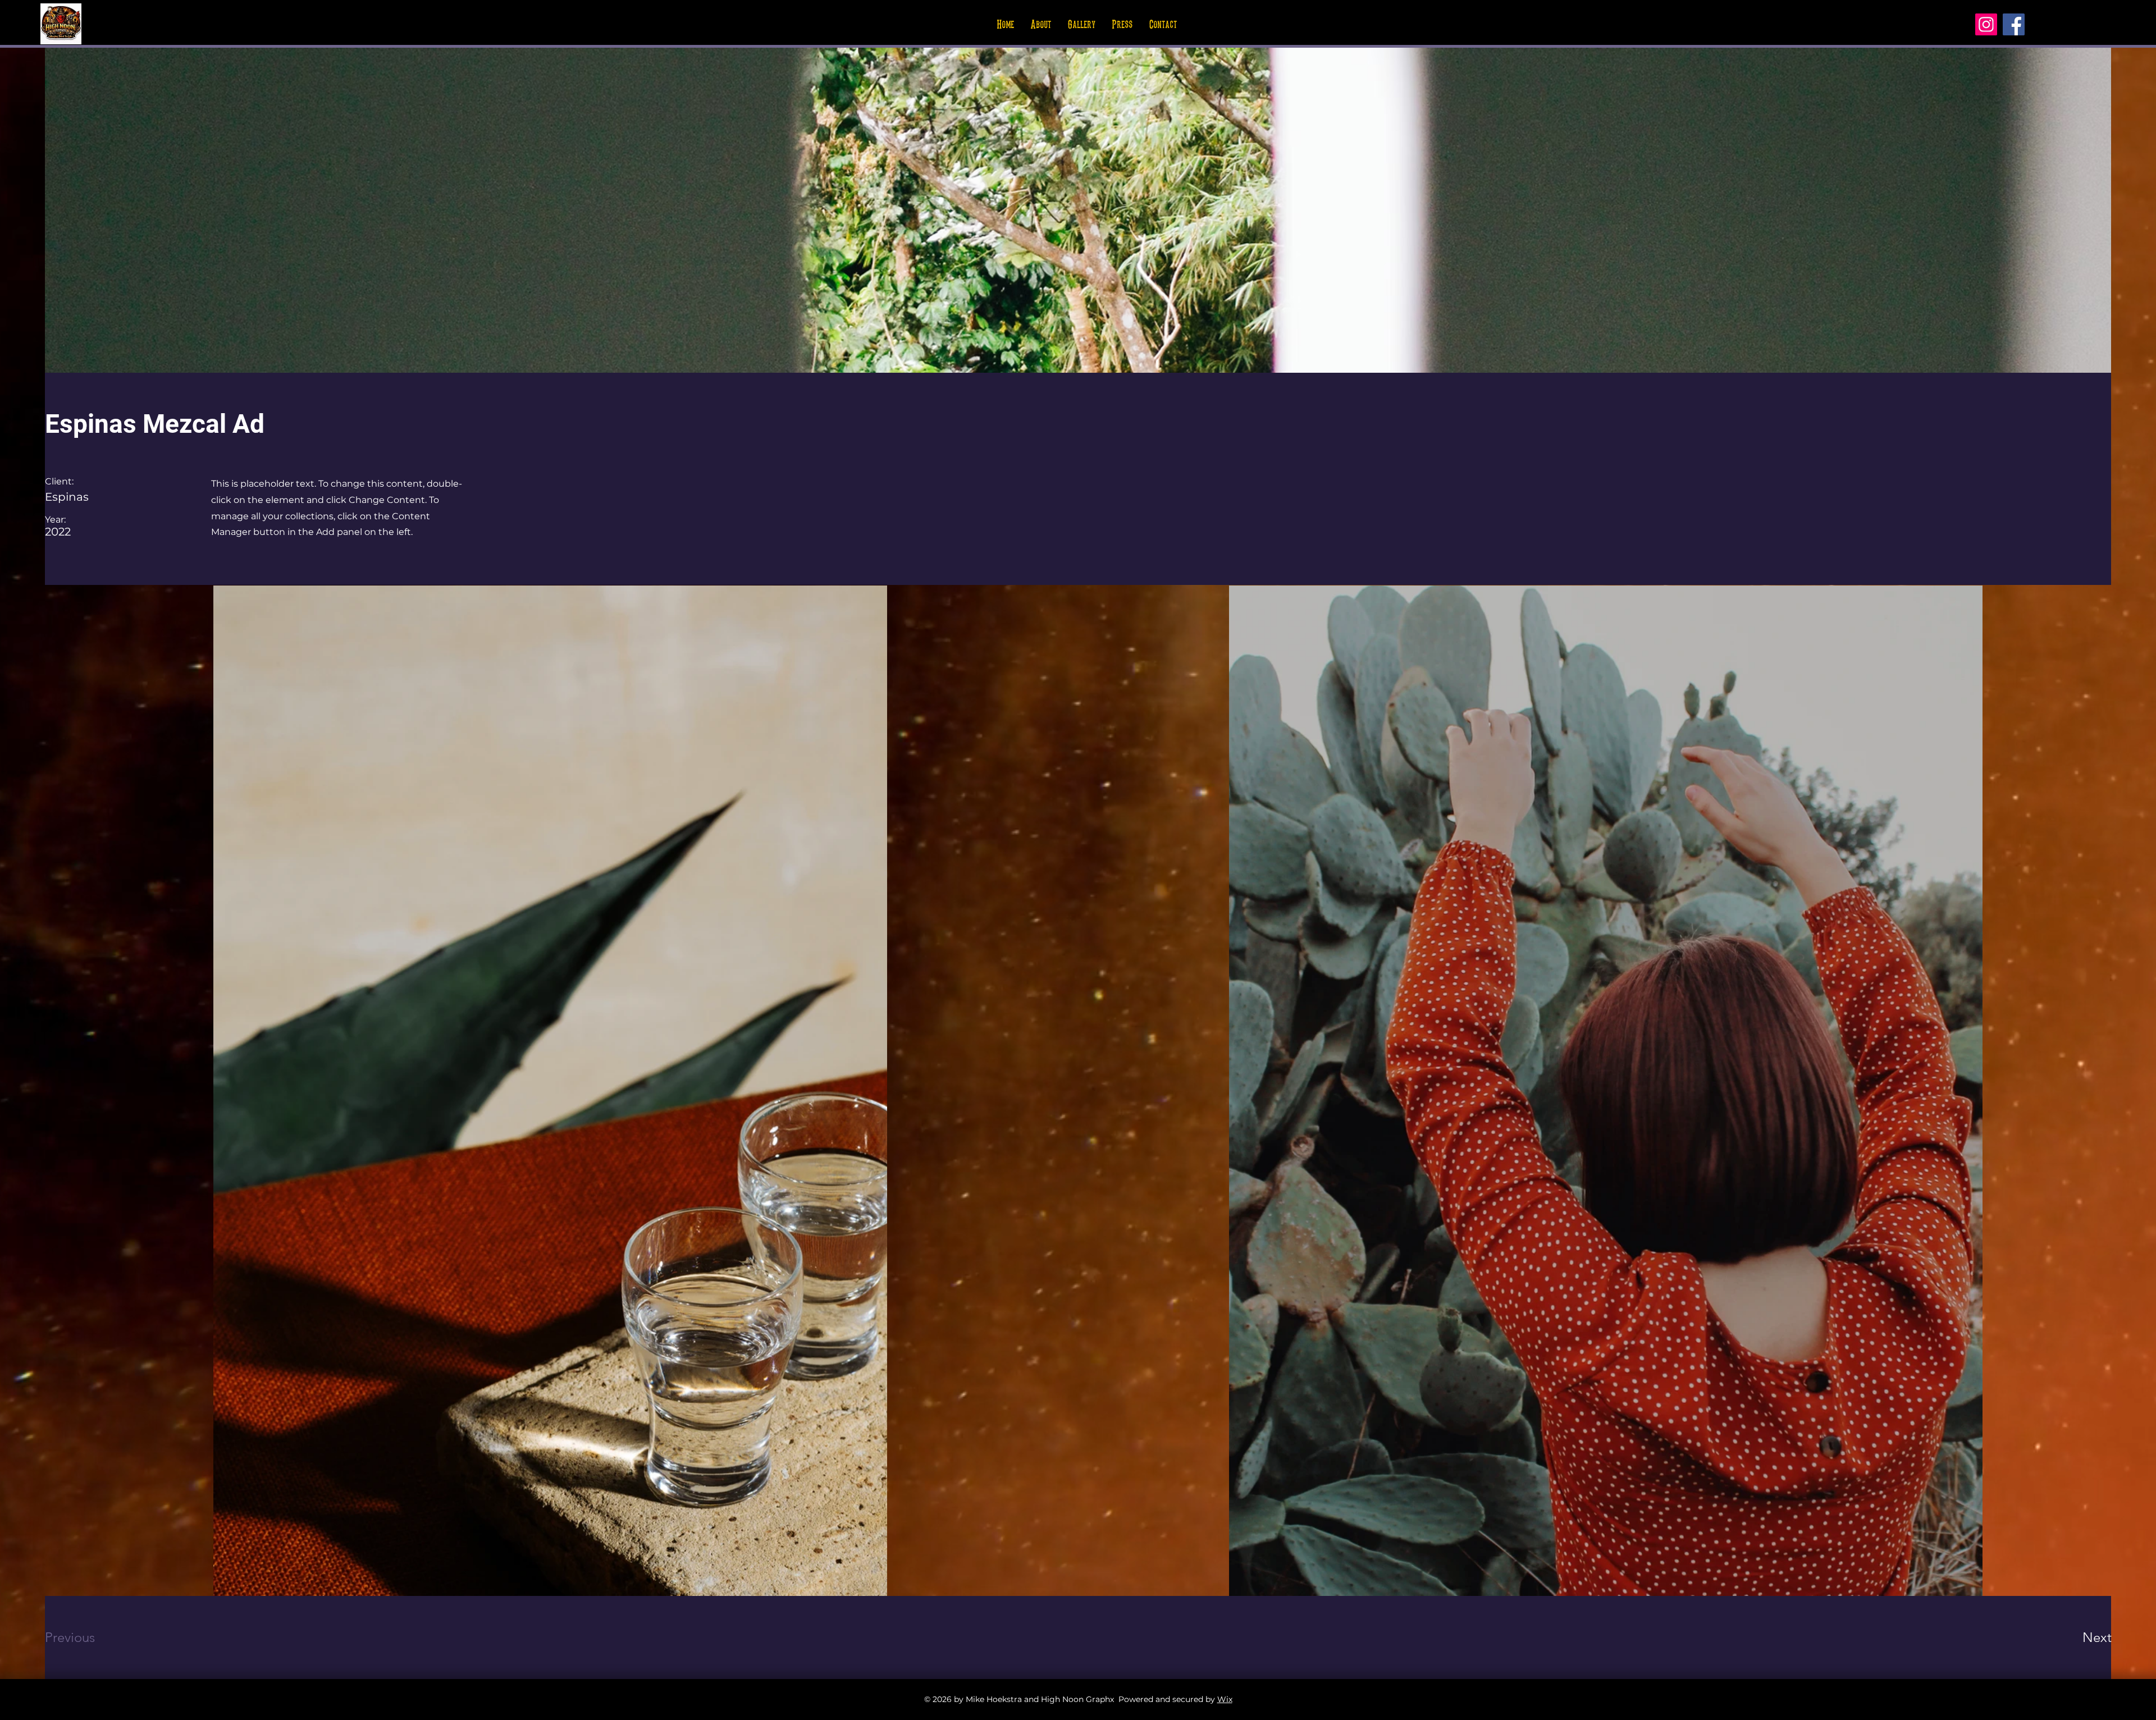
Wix (1225, 1699)
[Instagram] (1986, 24)
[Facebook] (2014, 24)
